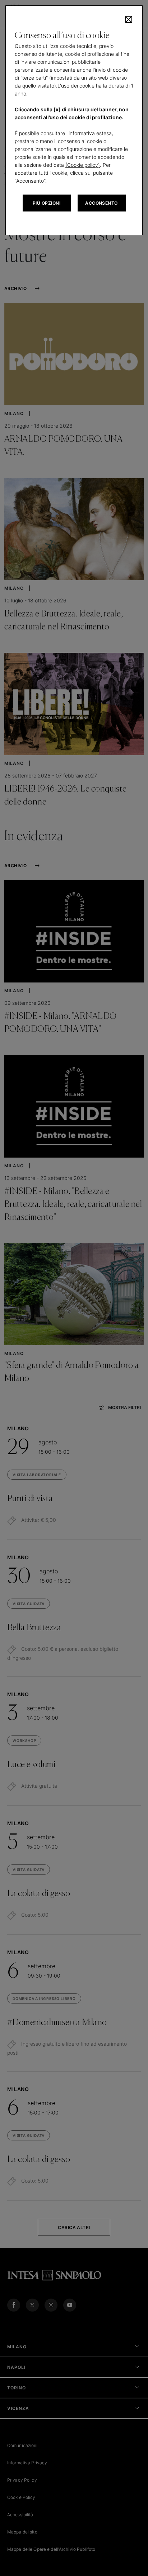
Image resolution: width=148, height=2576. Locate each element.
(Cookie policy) (83, 165)
